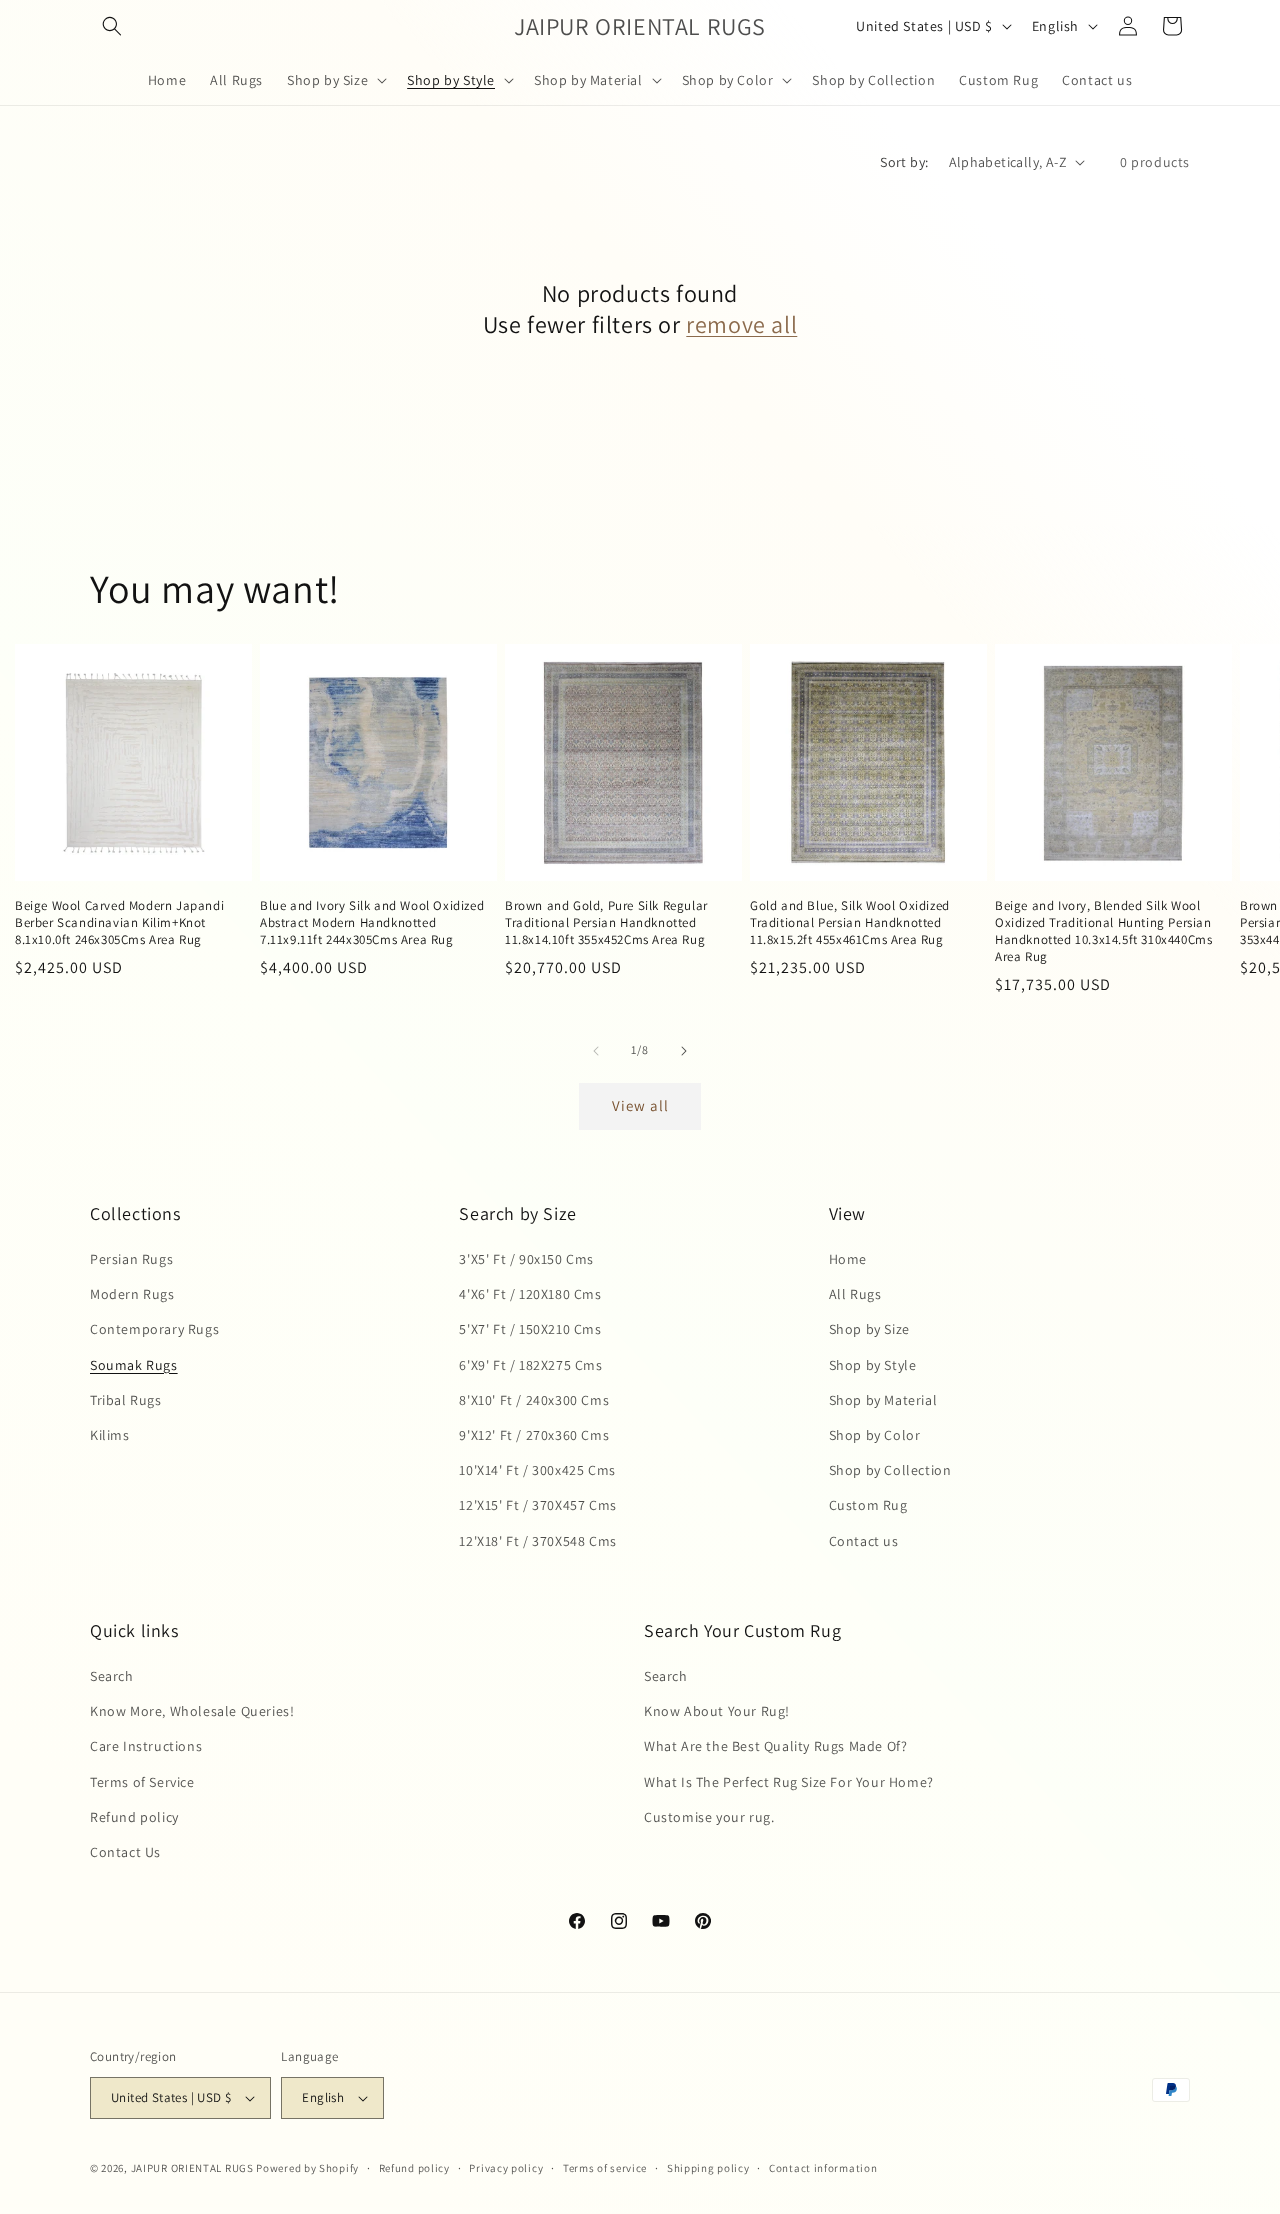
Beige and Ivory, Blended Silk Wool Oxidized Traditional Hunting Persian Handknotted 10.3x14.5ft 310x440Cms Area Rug (1103, 931)
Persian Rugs (131, 1259)
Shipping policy (708, 2168)
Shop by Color (875, 1435)
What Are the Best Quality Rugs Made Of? (775, 1746)
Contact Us (125, 1852)
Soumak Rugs (134, 1365)
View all (640, 1105)
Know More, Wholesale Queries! (192, 1711)
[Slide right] (684, 1051)
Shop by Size (869, 1329)
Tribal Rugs (126, 1400)
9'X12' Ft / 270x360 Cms (534, 1435)
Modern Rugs (132, 1294)
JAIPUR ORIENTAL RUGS (192, 2168)
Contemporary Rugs (154, 1329)
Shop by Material (883, 1400)
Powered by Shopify (307, 2168)
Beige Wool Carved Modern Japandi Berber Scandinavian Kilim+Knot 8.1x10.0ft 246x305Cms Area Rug (119, 923)
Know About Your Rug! (717, 1711)
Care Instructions (146, 1746)
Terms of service (605, 2168)
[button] (112, 26)
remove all (741, 324)
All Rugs (855, 1294)
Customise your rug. (709, 1817)
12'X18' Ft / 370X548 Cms (537, 1541)
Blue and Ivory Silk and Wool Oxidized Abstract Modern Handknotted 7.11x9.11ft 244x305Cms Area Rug (372, 923)
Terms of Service (142, 1782)
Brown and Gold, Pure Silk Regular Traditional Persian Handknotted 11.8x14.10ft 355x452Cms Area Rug (606, 923)
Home (848, 1259)
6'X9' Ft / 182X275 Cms (530, 1365)
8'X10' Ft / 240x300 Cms (534, 1400)
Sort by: (904, 162)
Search (112, 1676)
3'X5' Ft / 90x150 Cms (526, 1259)
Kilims (110, 1435)
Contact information (823, 2168)
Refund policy (134, 1817)
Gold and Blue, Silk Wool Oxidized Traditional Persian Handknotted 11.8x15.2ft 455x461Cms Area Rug (850, 923)
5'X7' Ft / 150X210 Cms (530, 1329)
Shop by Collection (890, 1470)
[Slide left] (596, 1051)
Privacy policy (506, 2168)
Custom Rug (868, 1505)
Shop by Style (873, 1365)
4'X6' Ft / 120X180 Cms (530, 1294)
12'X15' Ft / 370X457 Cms (537, 1505)
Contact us (864, 1541)
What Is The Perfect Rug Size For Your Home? (789, 1782)
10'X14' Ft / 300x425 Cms (537, 1470)
